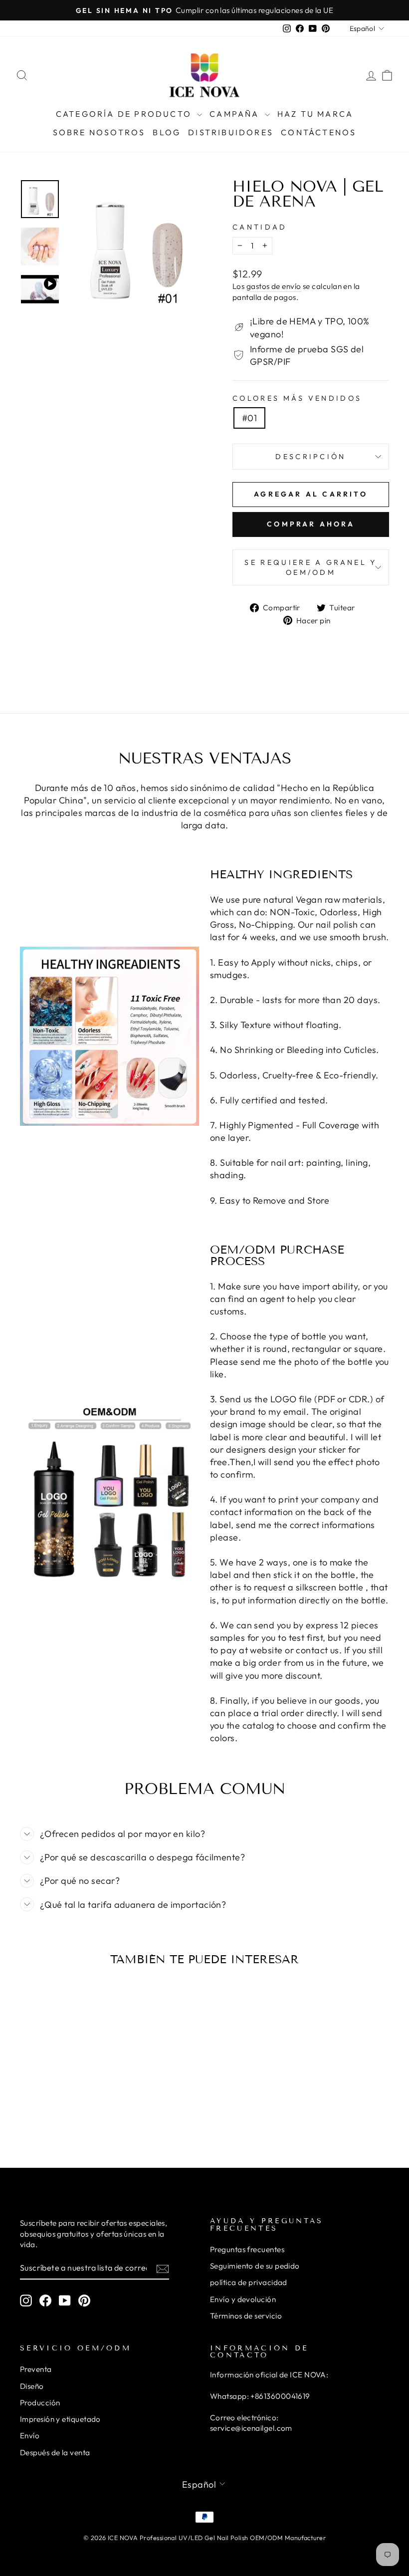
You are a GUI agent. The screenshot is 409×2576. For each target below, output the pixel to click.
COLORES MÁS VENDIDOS (297, 398)
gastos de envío (274, 286)
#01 (249, 418)
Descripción (311, 457)
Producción (40, 2403)
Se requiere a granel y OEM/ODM (310, 567)
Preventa (36, 2369)
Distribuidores (231, 132)
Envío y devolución (243, 2299)
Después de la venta (55, 2452)
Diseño (32, 2386)
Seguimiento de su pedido (255, 2266)
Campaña (236, 114)
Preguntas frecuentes (247, 2249)
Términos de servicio (246, 2316)
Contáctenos (318, 132)
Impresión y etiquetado (60, 2419)
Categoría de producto (125, 114)
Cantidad (260, 227)
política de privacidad (249, 2282)
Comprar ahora (311, 524)
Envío (30, 2436)
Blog (167, 132)
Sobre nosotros (99, 132)
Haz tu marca (315, 114)
